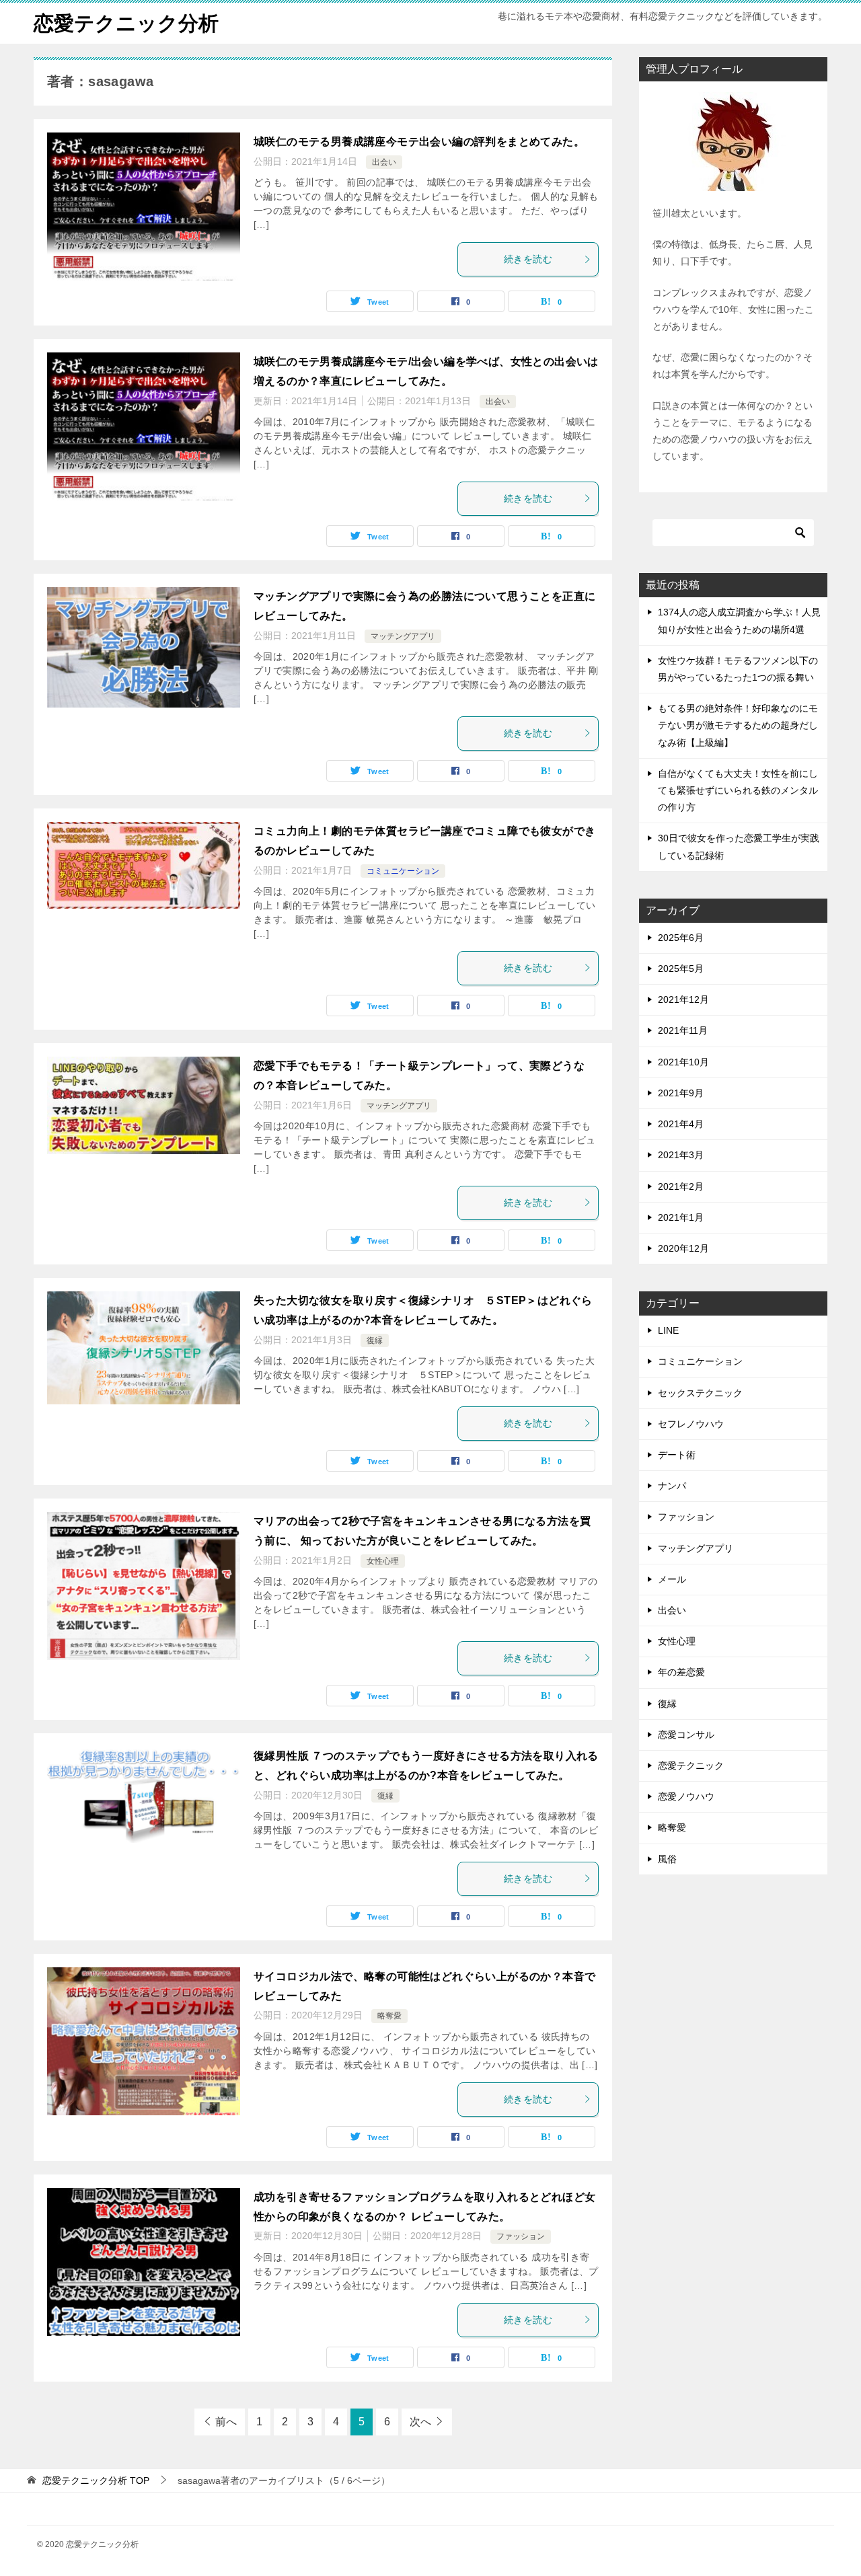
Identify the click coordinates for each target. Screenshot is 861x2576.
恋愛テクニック (691, 1766)
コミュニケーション (403, 871)
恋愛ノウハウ (686, 1796)
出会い (384, 162)
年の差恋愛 (681, 1672)
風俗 (667, 1859)
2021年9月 (681, 1093)
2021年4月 (681, 1124)
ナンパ (672, 1486)
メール (672, 1579)
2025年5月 (681, 969)
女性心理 (383, 1561)
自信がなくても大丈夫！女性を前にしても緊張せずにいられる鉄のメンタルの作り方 (738, 790)
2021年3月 (681, 1155)
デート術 (677, 1455)
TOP (96, 2480)
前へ (226, 2422)
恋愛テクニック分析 (126, 23)
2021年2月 (681, 1186)
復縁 (375, 1340)
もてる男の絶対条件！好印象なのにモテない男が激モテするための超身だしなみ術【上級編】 (738, 725)
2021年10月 (683, 1062)
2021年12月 (683, 999)
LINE (668, 1330)
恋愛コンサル (686, 1735)
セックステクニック (700, 1393)
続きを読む (528, 259)
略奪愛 (389, 2016)
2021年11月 (683, 1030)
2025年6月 (681, 938)
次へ (420, 2422)
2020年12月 (683, 1248)
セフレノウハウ (691, 1424)
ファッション (521, 2236)
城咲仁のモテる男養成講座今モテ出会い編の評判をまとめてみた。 (419, 142)
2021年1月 (681, 1217)
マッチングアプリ (403, 636)
